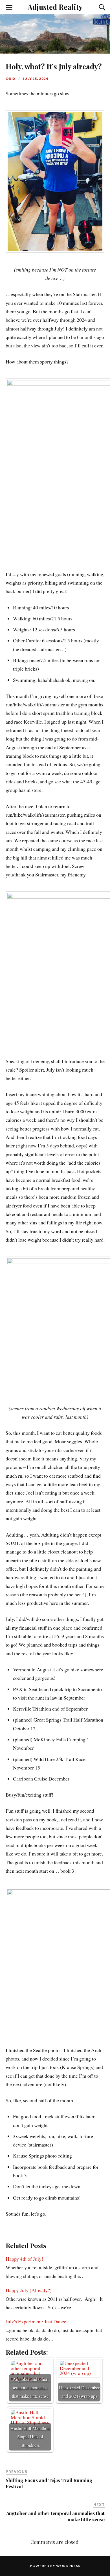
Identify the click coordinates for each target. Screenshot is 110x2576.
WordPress (68, 2566)
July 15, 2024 (36, 79)
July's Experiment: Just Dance (36, 2321)
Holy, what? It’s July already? (54, 66)
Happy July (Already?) (29, 2290)
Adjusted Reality (55, 7)
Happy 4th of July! (24, 2259)
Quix (11, 79)
